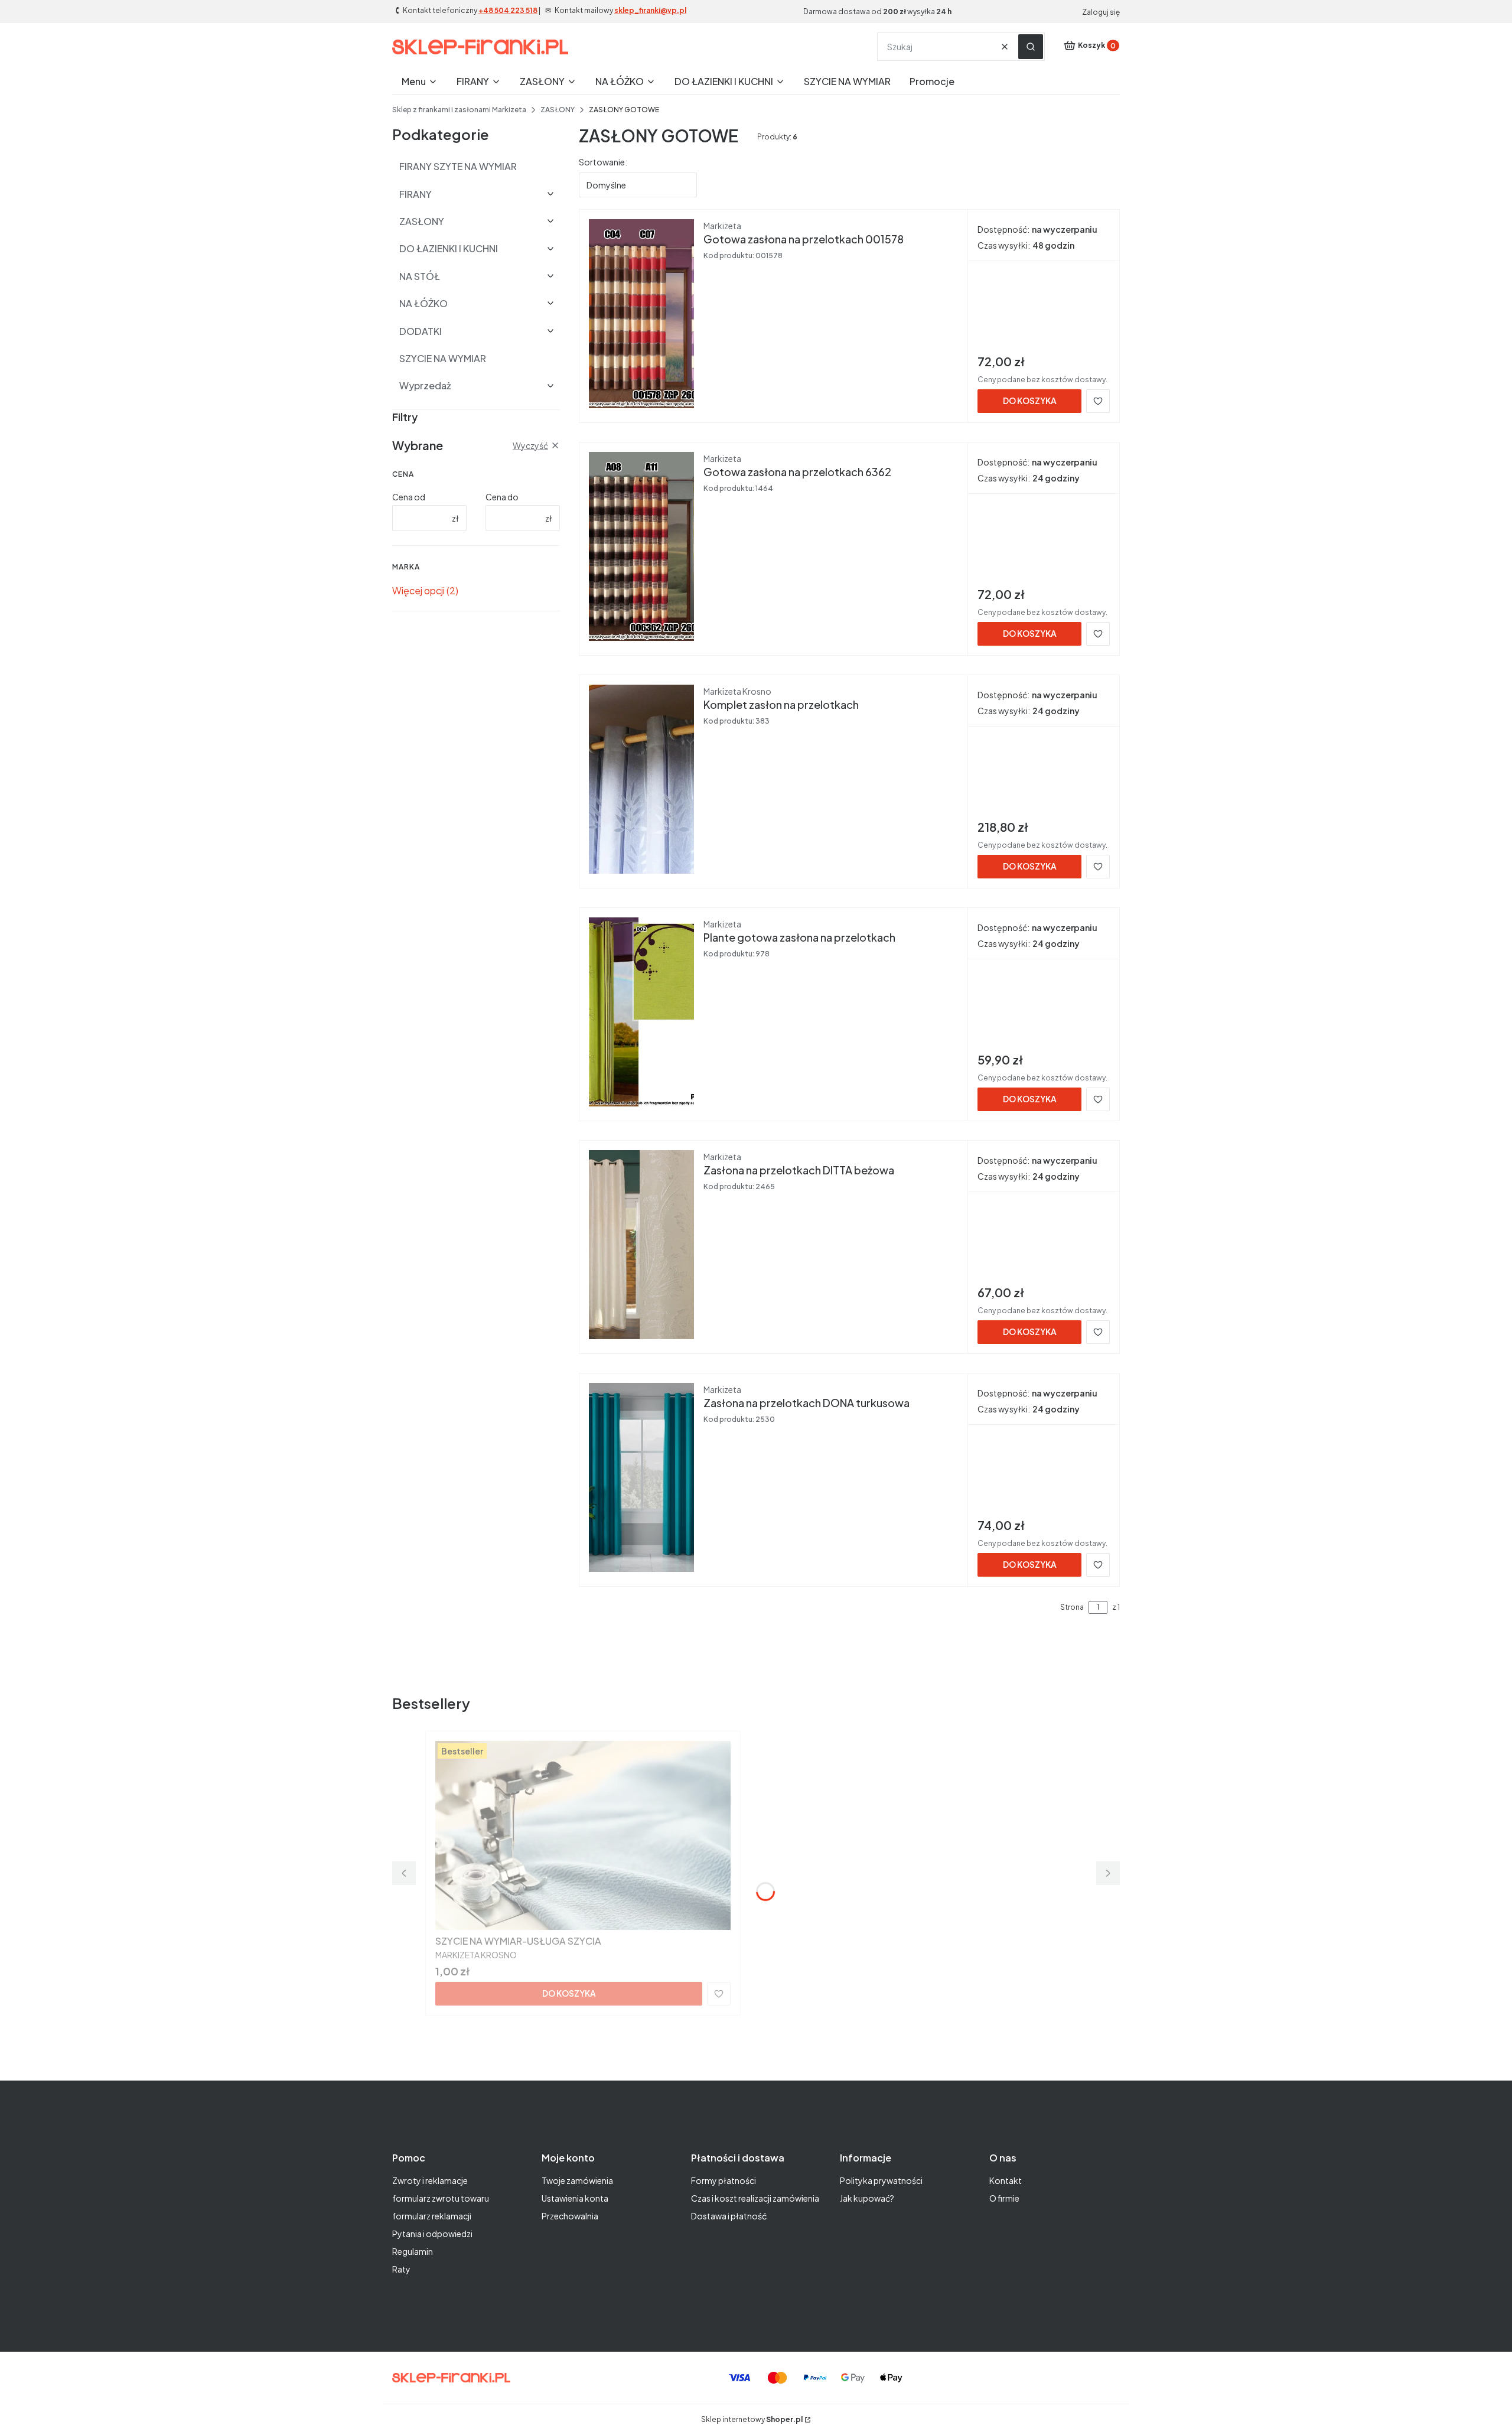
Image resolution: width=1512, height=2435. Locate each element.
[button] (1031, 47)
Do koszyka (1030, 401)
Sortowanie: (603, 162)
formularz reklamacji (432, 2216)
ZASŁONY (558, 110)
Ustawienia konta (575, 2198)
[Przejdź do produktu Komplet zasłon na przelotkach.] (641, 779)
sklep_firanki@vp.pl (650, 10)
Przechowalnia (570, 2216)
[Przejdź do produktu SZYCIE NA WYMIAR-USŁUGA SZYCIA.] (583, 1835)
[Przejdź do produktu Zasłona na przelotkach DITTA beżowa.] (641, 1245)
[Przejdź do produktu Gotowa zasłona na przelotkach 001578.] (641, 314)
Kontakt (1006, 2180)
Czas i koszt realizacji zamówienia (755, 2198)
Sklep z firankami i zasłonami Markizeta (459, 110)
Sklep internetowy (752, 2419)
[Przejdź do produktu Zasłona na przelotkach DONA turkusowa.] (641, 1477)
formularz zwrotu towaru (441, 2198)
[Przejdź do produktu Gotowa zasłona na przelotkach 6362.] (641, 546)
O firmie (1004, 2198)
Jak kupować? (867, 2198)
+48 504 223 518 (508, 10)
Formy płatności (724, 2180)
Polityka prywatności (881, 2180)
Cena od (409, 497)
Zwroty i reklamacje (430, 2180)
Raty (401, 2269)
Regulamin (413, 2251)
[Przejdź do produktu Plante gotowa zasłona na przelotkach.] (641, 1012)
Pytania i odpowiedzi (432, 2234)
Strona (1072, 1607)
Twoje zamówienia (577, 2180)
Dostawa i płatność (729, 2216)
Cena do (502, 497)
